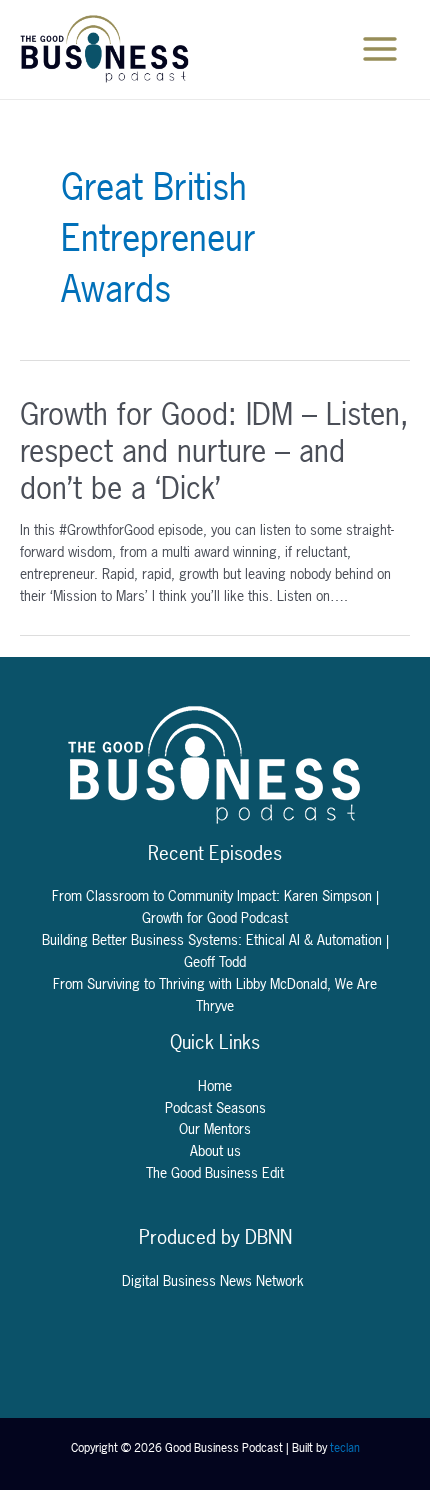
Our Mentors (215, 1129)
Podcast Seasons (215, 1108)
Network (282, 1281)
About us (215, 1151)
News (238, 1281)
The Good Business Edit (215, 1173)
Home (215, 1086)
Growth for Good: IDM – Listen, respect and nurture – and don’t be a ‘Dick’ (214, 451)
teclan (345, 1448)
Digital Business (171, 1281)
